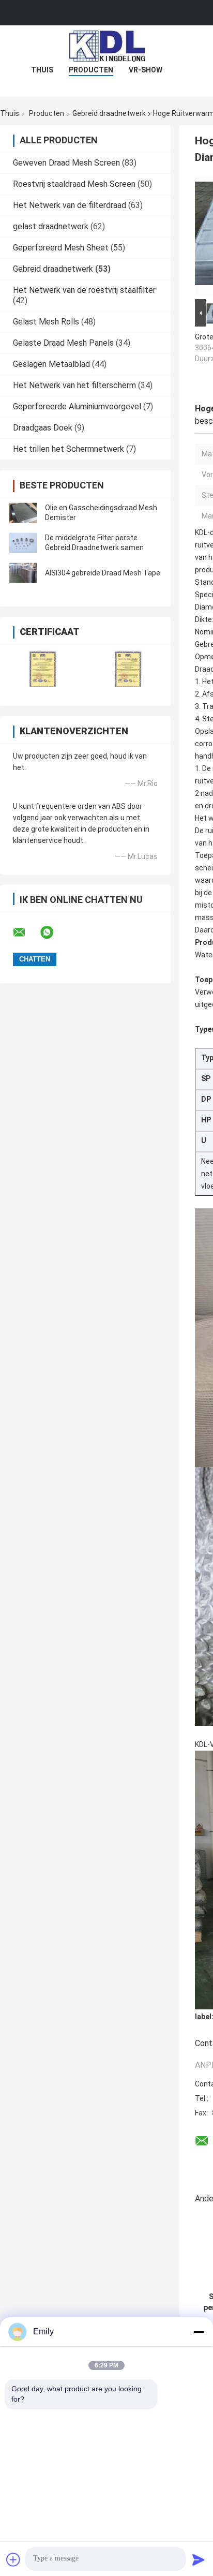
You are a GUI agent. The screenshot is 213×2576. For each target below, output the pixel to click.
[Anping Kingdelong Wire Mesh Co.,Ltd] (106, 46)
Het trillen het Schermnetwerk (69, 449)
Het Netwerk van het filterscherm (74, 385)
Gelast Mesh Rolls (46, 322)
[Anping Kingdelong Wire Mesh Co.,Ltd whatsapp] (53, 932)
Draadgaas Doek (43, 428)
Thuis (42, 70)
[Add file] (13, 2559)
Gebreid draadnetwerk (109, 113)
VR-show (146, 70)
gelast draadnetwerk (51, 226)
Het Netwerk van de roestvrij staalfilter (84, 290)
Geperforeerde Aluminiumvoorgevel (77, 406)
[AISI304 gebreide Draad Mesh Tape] (23, 573)
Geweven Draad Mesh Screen (66, 163)
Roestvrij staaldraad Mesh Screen (74, 184)
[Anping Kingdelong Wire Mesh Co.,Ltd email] (26, 932)
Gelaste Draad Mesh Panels (63, 343)
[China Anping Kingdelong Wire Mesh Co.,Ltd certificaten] (43, 668)
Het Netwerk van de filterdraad (70, 205)
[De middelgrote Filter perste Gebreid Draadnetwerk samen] (23, 543)
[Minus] (199, 2332)
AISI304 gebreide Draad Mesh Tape (103, 573)
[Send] (199, 2559)
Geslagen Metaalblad (51, 364)
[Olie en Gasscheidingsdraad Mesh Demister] (23, 513)
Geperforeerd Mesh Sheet (61, 248)
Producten (91, 70)
